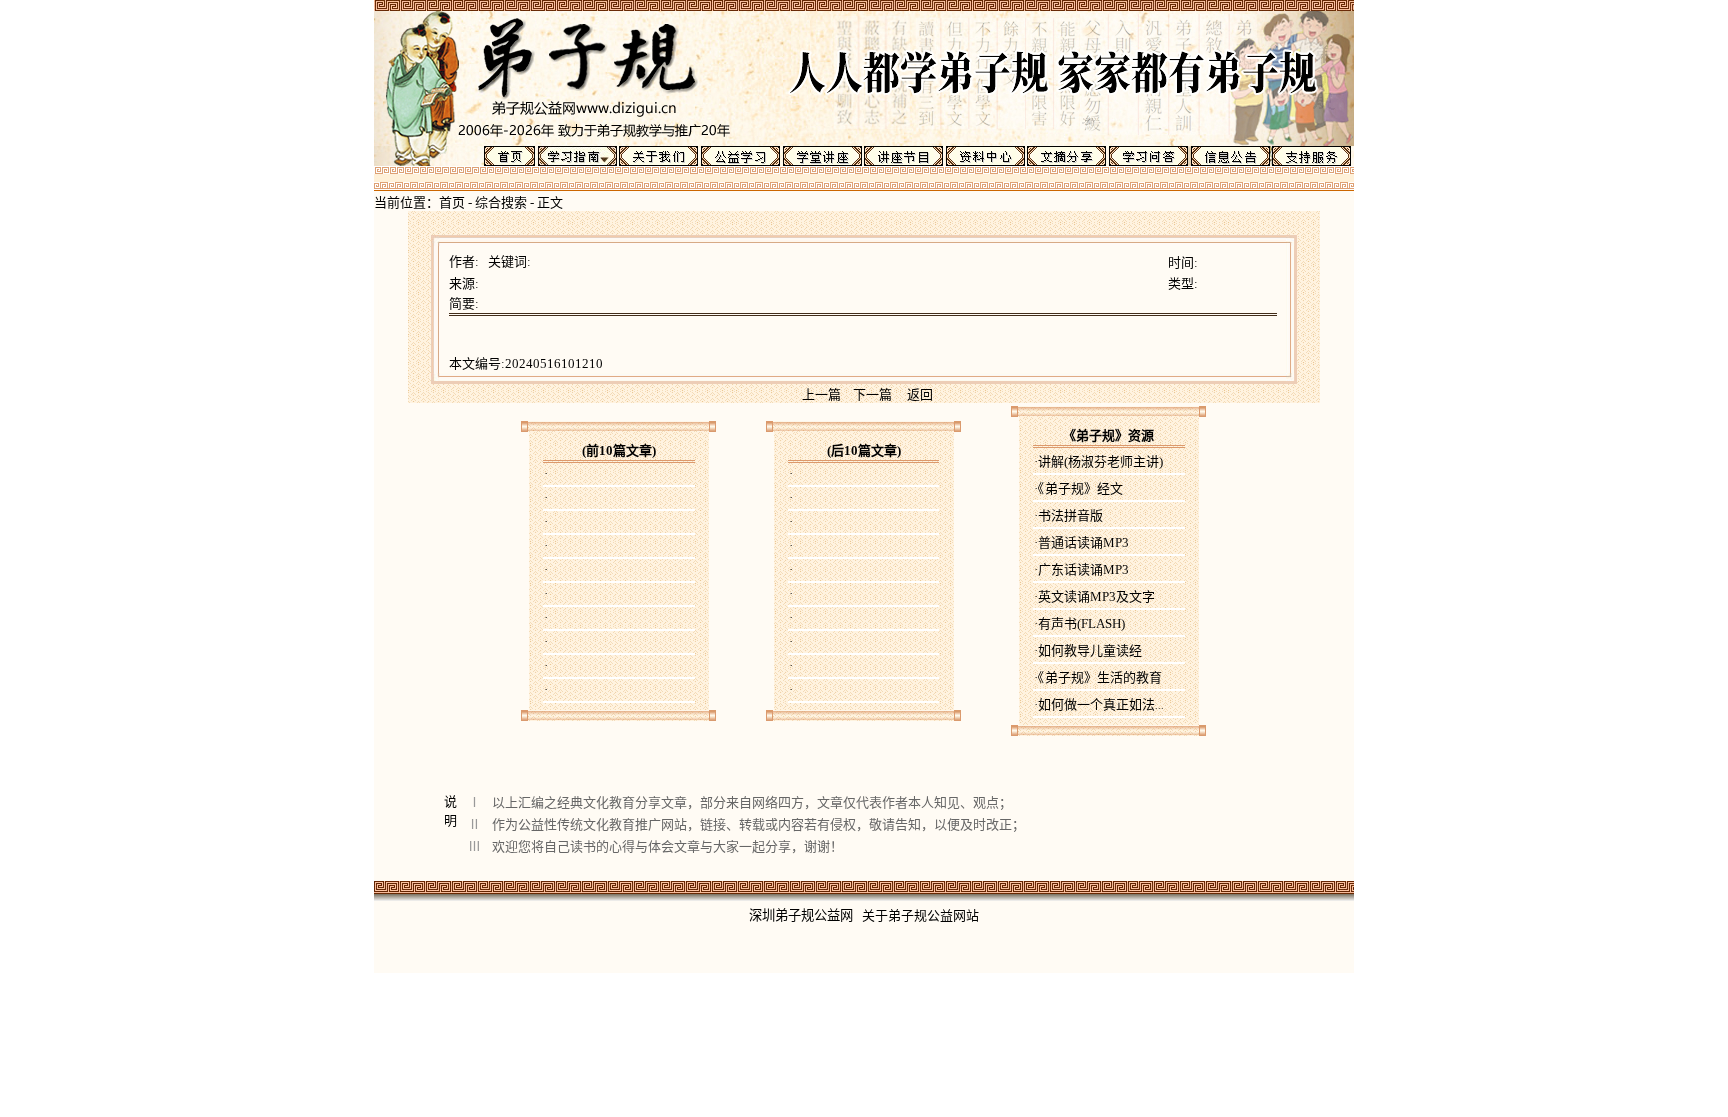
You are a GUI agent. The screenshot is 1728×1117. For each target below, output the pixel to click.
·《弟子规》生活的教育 (1098, 677)
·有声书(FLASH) (1079, 623)
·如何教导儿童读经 (1088, 650)
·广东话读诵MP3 (1081, 569)
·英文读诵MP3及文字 (1094, 596)
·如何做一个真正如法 (1099, 704)
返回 (920, 394)
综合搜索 (501, 202)
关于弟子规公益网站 (920, 915)
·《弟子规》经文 (1078, 488)
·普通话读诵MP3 (1081, 542)
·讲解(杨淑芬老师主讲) (1098, 461)
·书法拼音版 (1068, 515)
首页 (452, 202)
